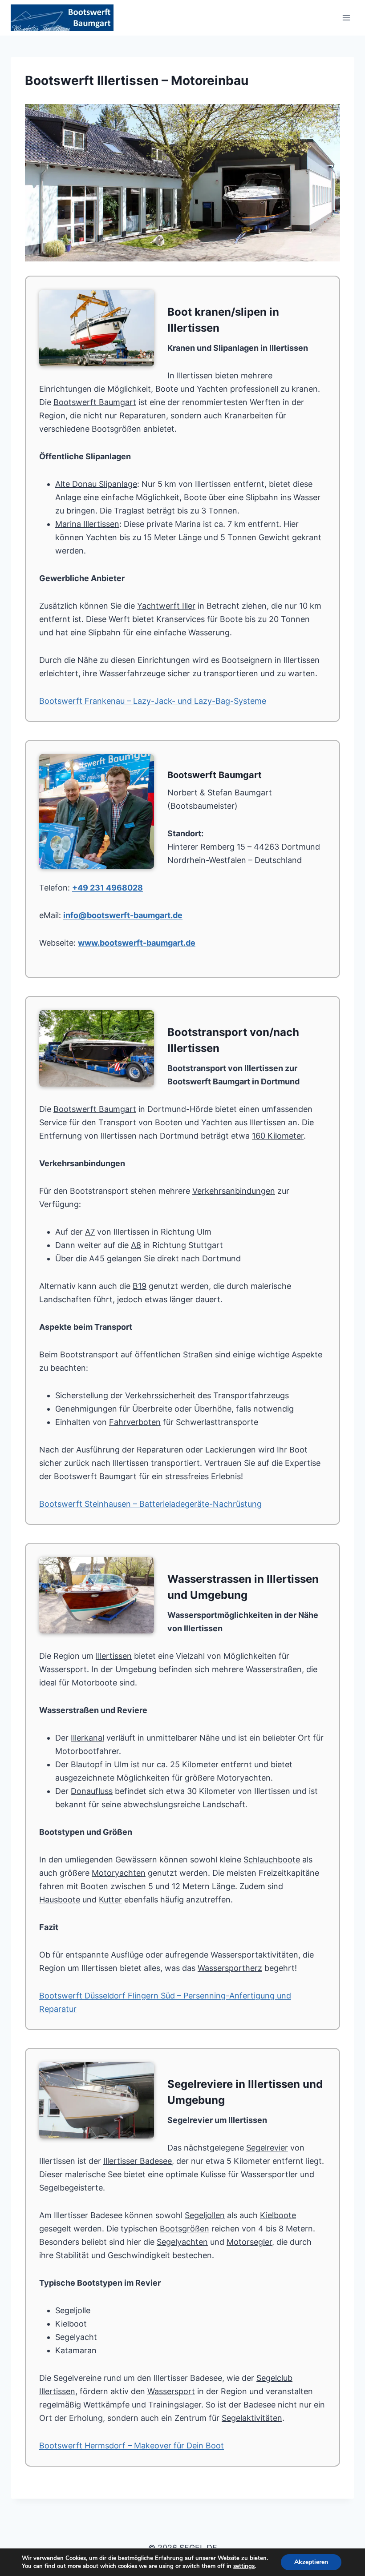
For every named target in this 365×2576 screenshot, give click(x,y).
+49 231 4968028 (107, 888)
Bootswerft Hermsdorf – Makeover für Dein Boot (132, 2446)
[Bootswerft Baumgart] (182, 183)
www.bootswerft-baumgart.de (137, 943)
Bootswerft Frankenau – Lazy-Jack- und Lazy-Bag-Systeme (153, 701)
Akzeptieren (311, 2562)
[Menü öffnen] (346, 18)
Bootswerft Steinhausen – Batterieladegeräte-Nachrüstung (150, 1504)
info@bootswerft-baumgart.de (123, 915)
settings (244, 2566)
